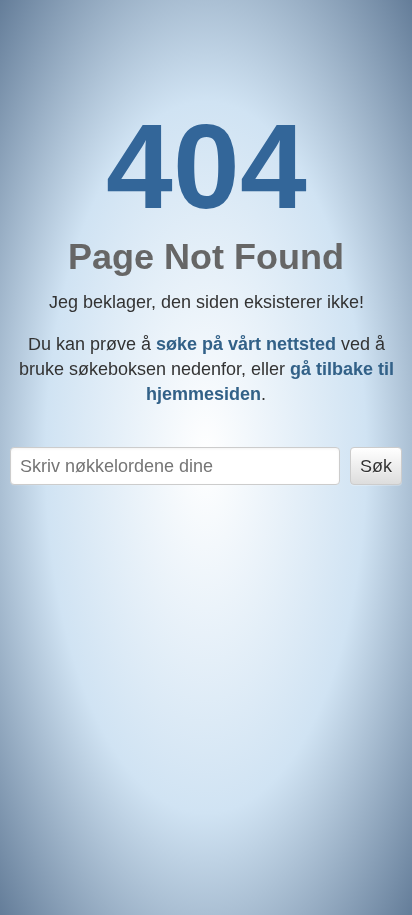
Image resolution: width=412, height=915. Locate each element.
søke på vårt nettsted (246, 344)
